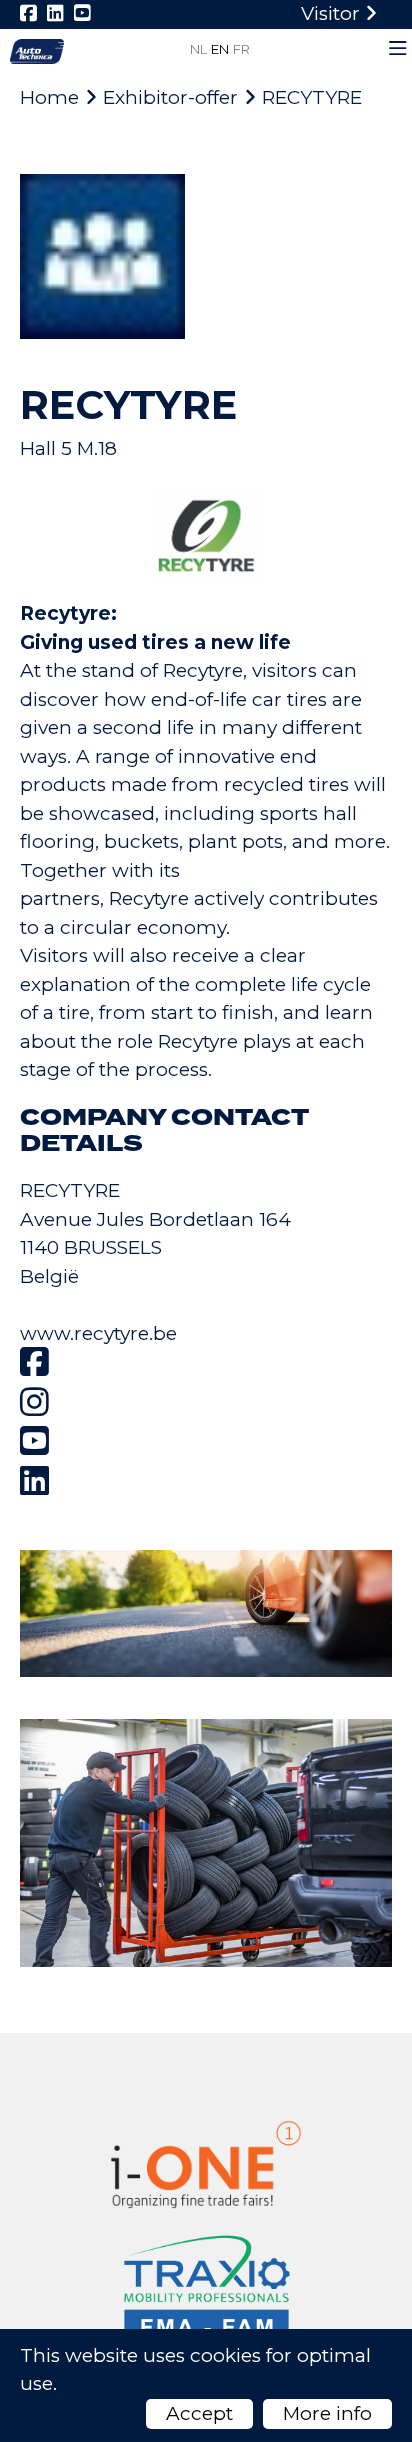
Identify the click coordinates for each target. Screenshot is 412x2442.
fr (241, 49)
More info (327, 2413)
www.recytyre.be (98, 1333)
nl (198, 49)
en (220, 49)
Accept (199, 2413)
